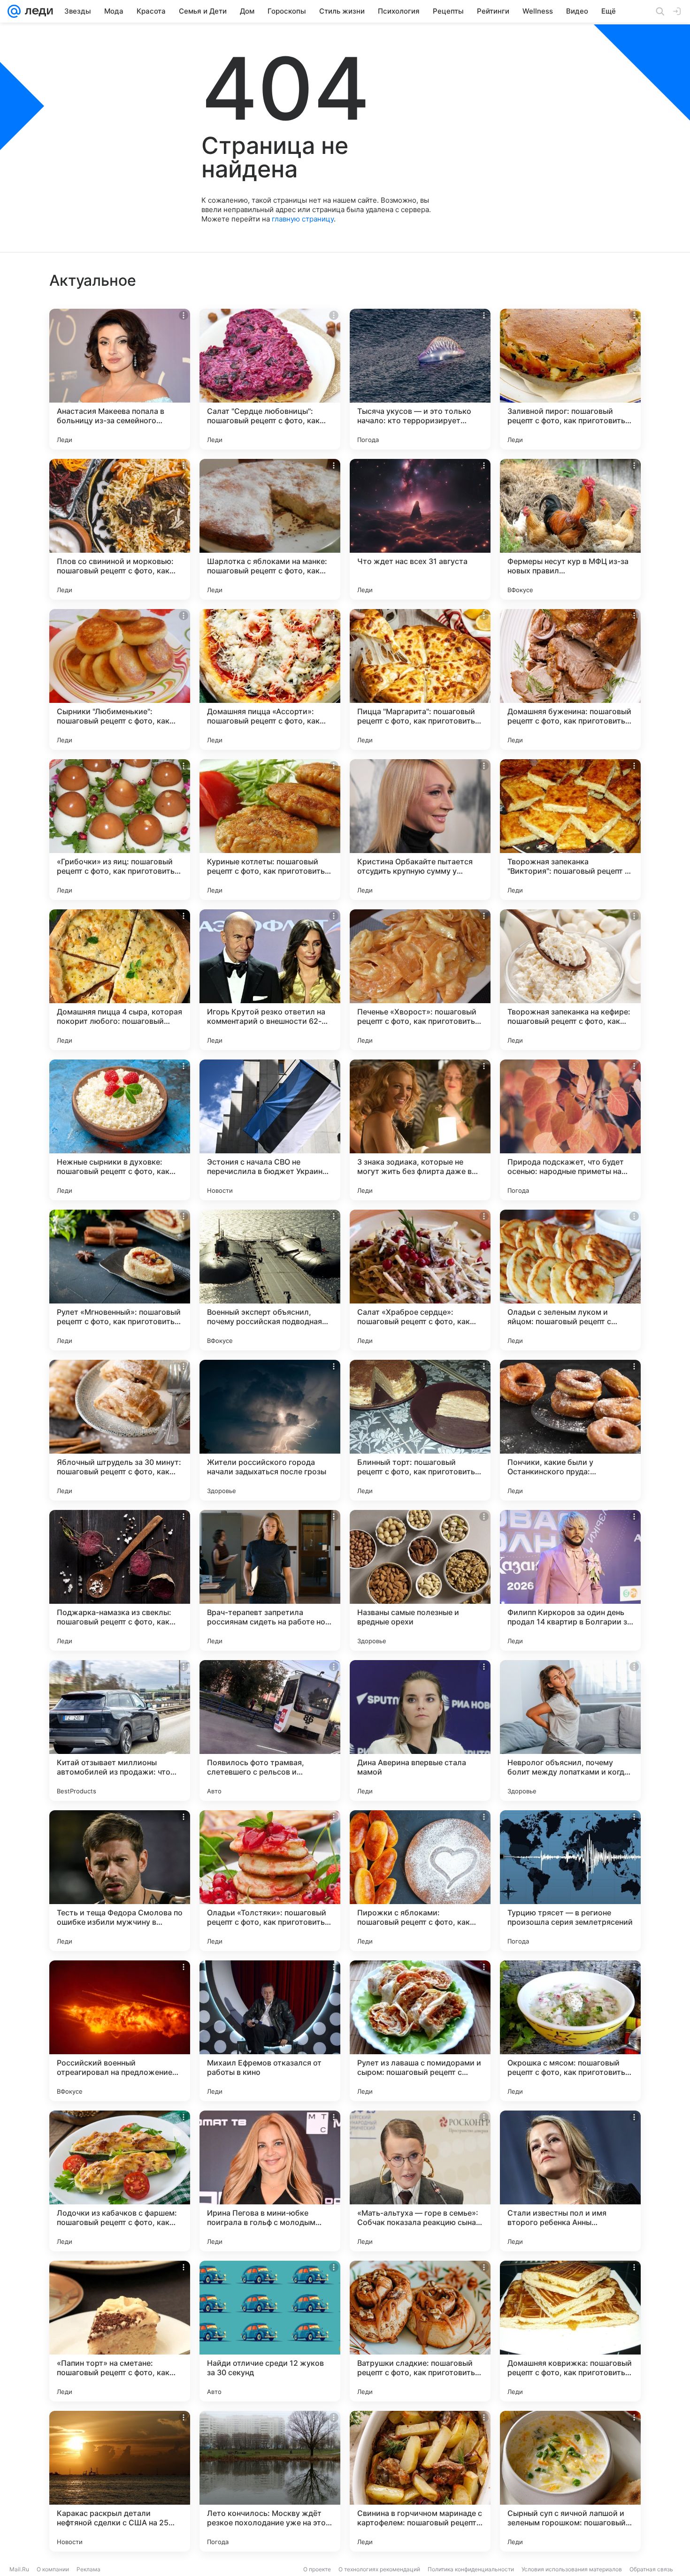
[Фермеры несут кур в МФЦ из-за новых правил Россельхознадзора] (570, 529)
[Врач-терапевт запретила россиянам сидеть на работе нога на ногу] (270, 1580)
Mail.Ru (19, 2569)
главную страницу (303, 219)
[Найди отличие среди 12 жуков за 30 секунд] (270, 2331)
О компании (53, 2569)
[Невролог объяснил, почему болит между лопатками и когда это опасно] (570, 1730)
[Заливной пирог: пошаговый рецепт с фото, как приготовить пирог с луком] (570, 379)
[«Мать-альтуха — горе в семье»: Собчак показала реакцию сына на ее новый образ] (420, 2181)
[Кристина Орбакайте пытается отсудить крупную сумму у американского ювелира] (420, 830)
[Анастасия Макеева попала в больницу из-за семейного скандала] (120, 379)
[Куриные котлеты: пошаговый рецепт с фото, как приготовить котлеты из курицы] (270, 830)
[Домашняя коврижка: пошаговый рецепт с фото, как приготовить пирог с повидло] (570, 2331)
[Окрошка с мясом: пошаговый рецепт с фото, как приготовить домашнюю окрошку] (570, 2031)
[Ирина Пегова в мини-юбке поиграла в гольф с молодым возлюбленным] (270, 2181)
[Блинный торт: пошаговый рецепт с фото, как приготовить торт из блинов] (420, 1430)
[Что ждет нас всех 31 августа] (420, 529)
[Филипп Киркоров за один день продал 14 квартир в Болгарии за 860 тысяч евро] (570, 1580)
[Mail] (14, 11)
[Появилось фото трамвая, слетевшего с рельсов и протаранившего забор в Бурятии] (270, 1730)
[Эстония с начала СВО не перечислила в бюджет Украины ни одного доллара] (270, 1130)
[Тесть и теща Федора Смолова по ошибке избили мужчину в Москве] (120, 1881)
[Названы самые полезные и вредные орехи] (420, 1580)
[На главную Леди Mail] (37, 11)
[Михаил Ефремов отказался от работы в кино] (270, 2031)
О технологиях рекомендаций (379, 2569)
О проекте (317, 2569)
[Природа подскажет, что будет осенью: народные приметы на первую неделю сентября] (570, 1130)
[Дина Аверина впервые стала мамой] (420, 1730)
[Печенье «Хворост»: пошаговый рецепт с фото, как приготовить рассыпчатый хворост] (420, 980)
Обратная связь (651, 2569)
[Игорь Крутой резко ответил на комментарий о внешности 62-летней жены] (270, 980)
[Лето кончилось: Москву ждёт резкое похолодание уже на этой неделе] (270, 2481)
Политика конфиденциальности (471, 2569)
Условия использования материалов (572, 2569)
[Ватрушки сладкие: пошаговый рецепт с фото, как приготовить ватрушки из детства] (420, 2331)
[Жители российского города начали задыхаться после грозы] (270, 1430)
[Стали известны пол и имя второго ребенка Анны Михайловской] (570, 2181)
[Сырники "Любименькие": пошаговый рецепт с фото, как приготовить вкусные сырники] (120, 679)
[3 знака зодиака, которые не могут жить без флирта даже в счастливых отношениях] (420, 1130)
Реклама (88, 2569)
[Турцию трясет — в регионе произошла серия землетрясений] (570, 1881)
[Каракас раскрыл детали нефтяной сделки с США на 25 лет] (120, 2481)
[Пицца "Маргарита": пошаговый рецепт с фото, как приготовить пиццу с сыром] (420, 679)
